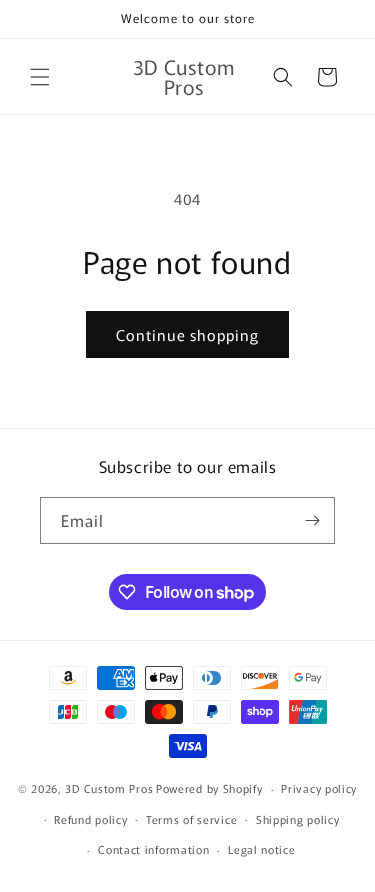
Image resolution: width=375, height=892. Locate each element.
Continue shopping (187, 334)
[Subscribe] (312, 520)
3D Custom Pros (109, 788)
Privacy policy (319, 788)
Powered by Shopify (209, 788)
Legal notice (261, 849)
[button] (40, 77)
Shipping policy (298, 819)
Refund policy (90, 819)
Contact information (153, 849)
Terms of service (191, 819)
